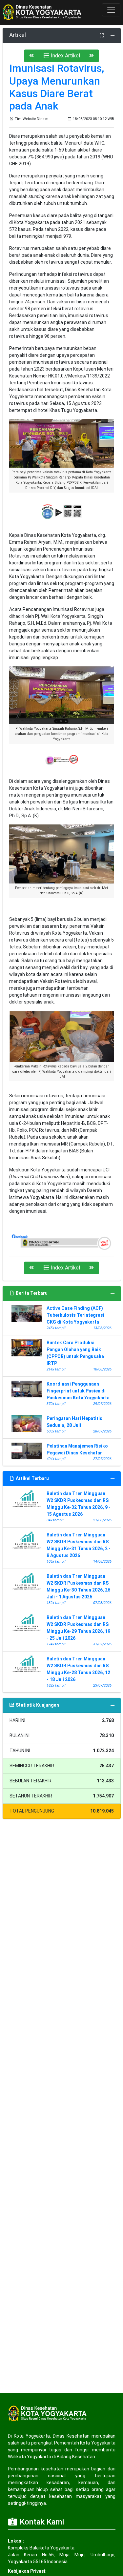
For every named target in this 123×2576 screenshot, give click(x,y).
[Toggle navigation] (111, 10)
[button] (31, 56)
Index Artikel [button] (65, 56)
